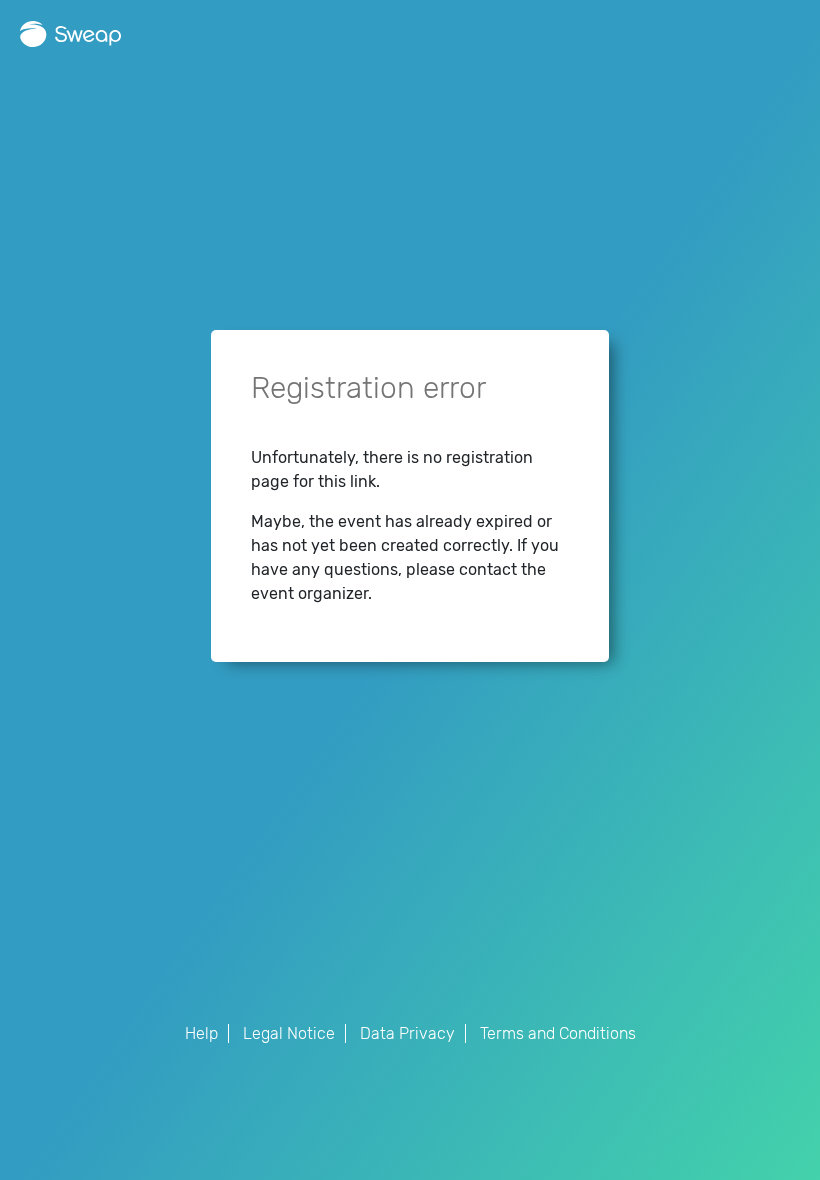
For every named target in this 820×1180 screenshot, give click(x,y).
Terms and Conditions (558, 1033)
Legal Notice (289, 1033)
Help (201, 1033)
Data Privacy (407, 1033)
